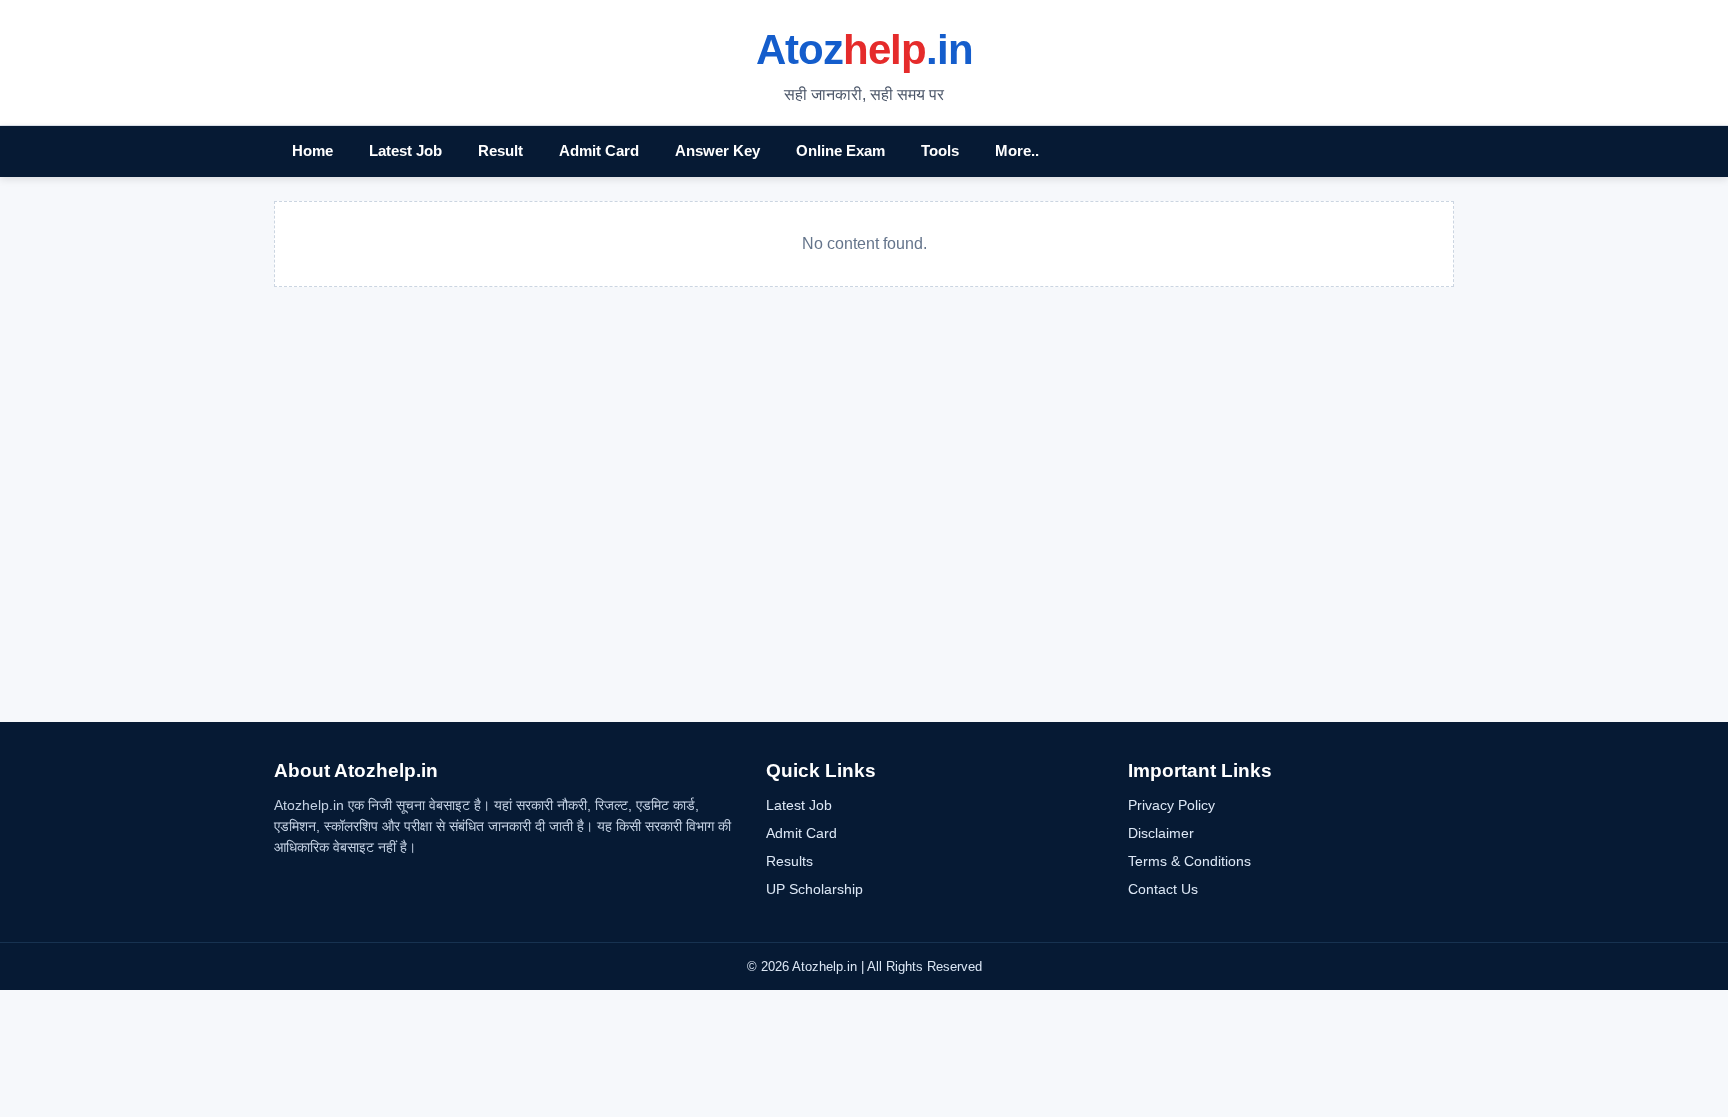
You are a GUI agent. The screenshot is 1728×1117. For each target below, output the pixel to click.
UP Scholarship (814, 889)
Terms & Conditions (1189, 861)
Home (312, 150)
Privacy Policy (1171, 805)
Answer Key (717, 150)
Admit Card (599, 150)
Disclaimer (1161, 833)
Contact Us (1163, 889)
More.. (1017, 150)
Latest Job (405, 150)
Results (789, 861)
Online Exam (840, 150)
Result (500, 150)
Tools (940, 150)
